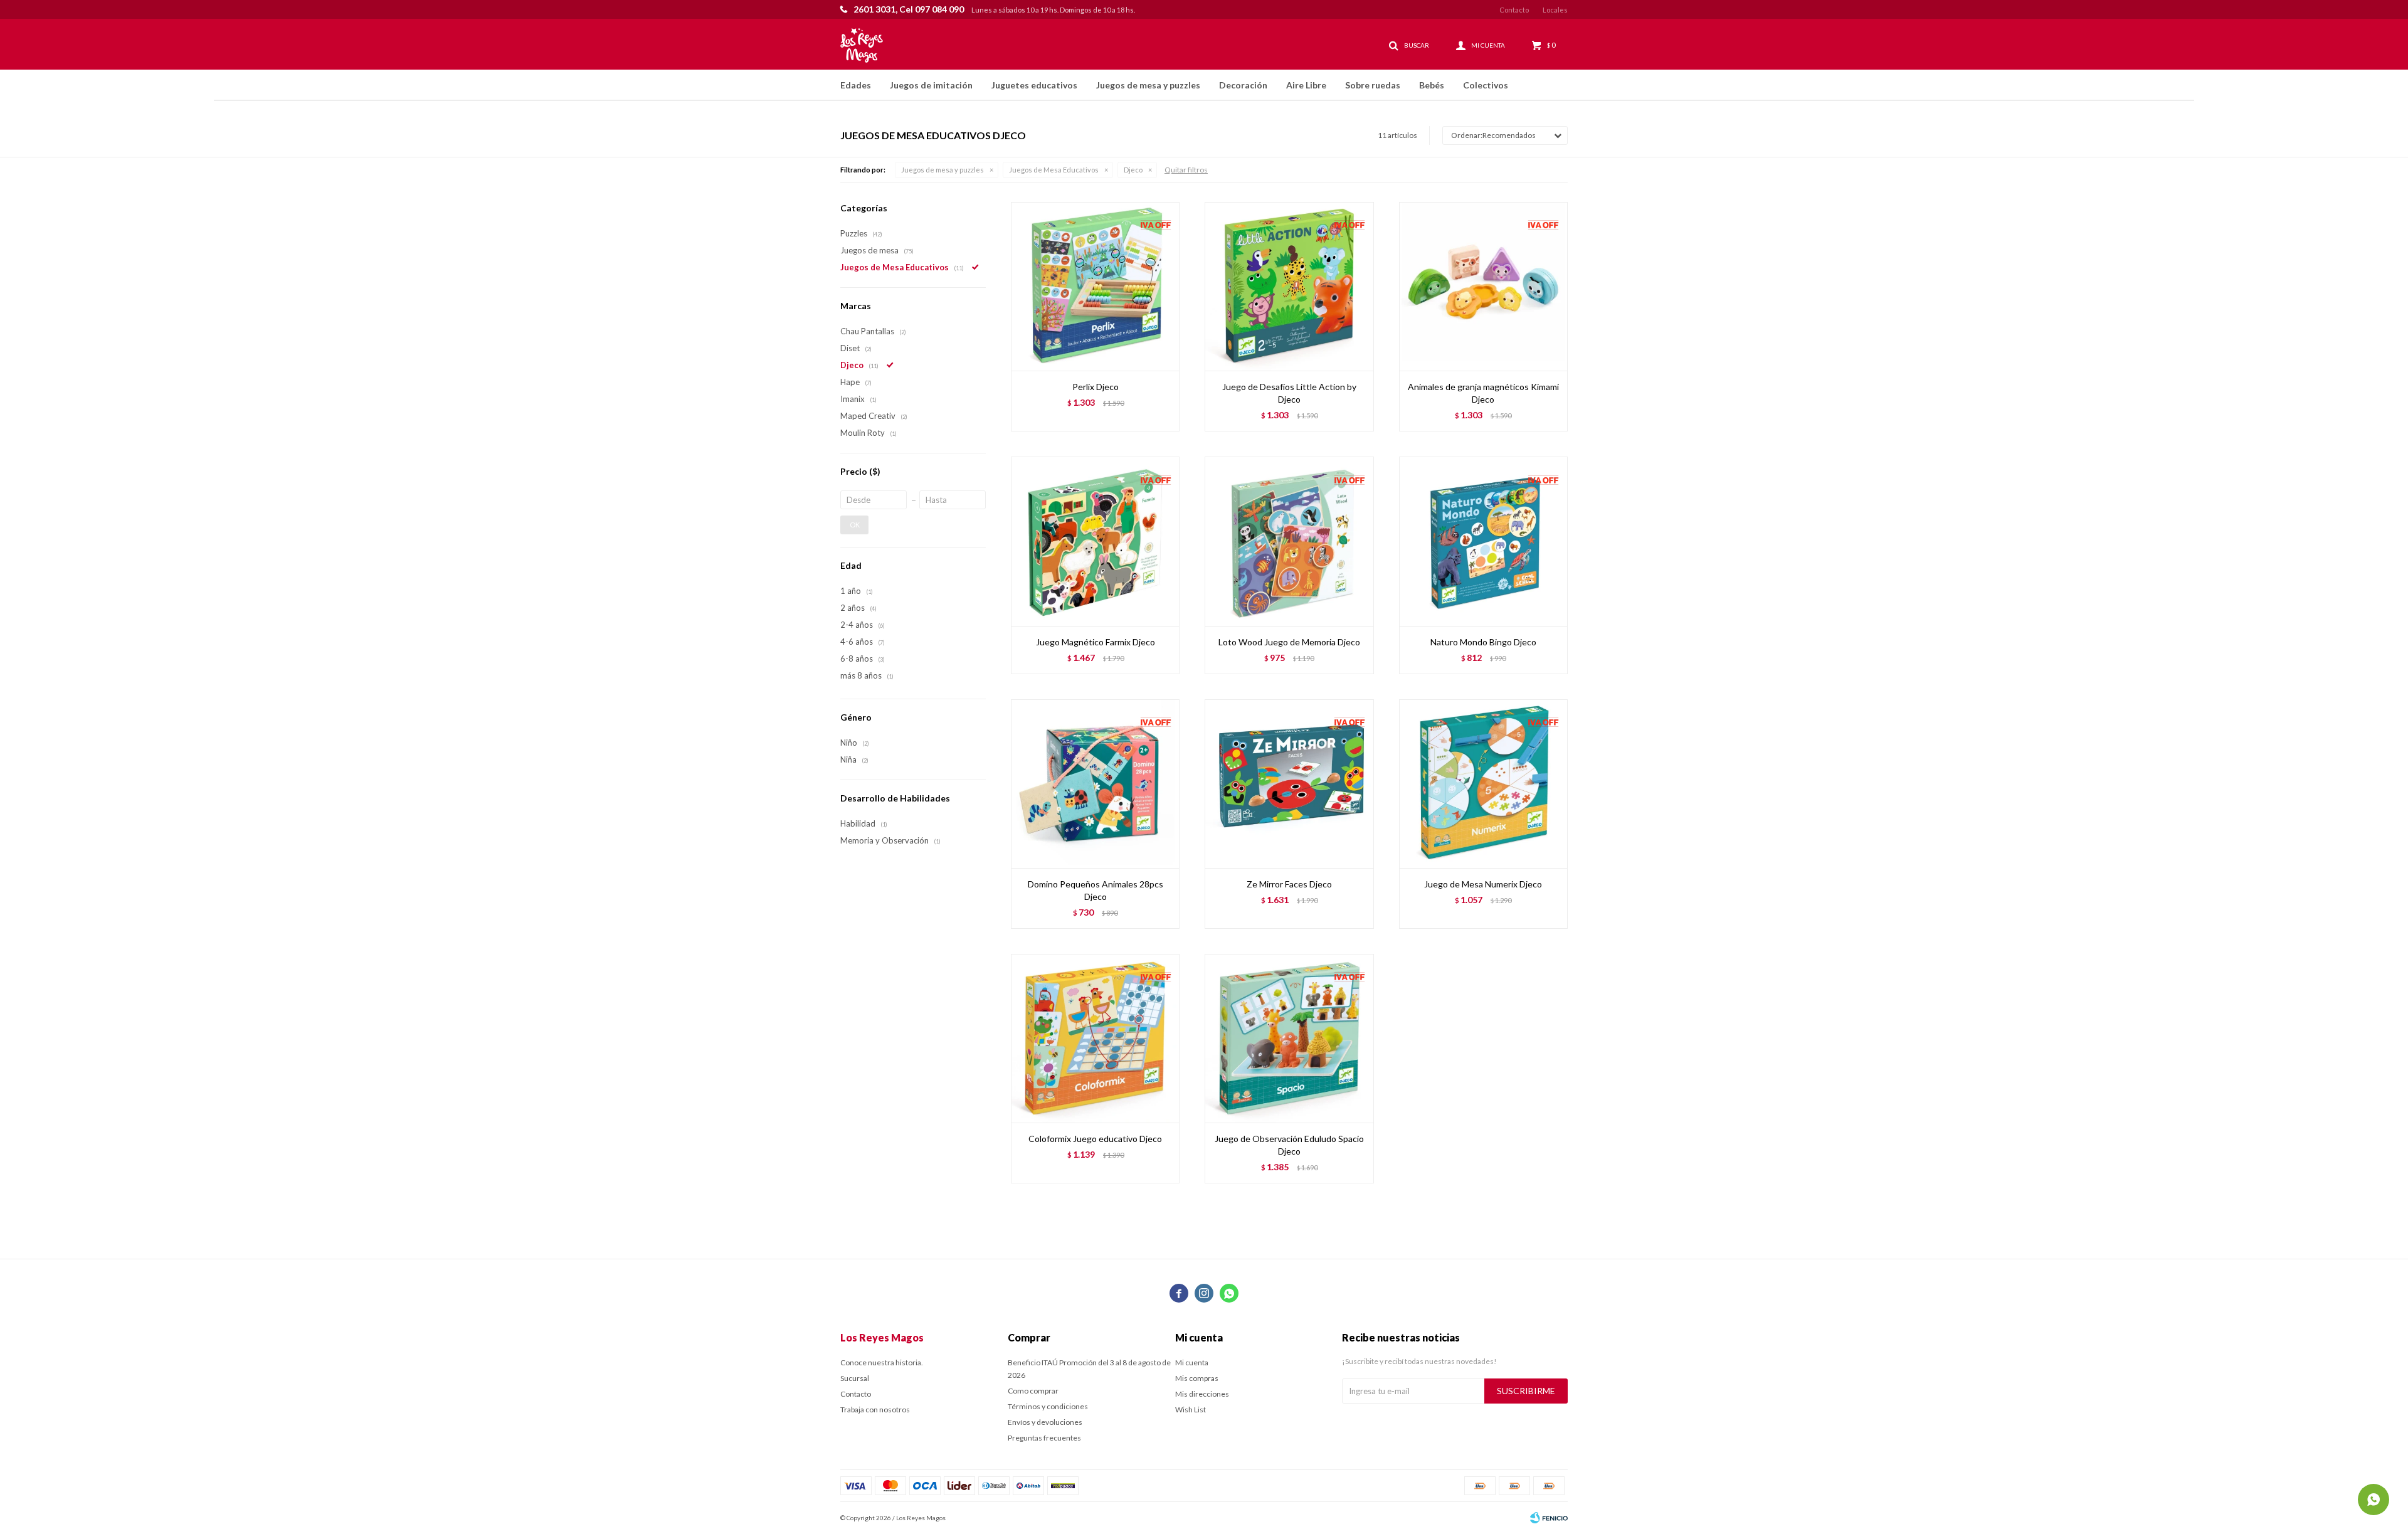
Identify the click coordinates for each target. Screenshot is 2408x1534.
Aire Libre (1306, 85)
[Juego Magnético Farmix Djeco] (1095, 541)
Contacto (1514, 10)
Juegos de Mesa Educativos (1054, 170)
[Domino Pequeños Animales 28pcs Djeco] (1095, 784)
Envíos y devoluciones (1045, 1422)
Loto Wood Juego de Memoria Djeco (1289, 642)
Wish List (1191, 1410)
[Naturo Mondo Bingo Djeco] (1483, 541)
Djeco (1133, 170)
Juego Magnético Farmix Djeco (1096, 642)
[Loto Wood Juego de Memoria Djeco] (1289, 541)
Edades (856, 85)
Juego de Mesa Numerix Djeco (1483, 884)
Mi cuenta (1192, 1362)
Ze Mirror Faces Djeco (1289, 884)
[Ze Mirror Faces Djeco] (1289, 784)
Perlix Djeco (1096, 387)
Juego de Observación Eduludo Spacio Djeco (1289, 1145)
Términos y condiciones (1048, 1406)
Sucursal (855, 1378)
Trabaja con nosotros (875, 1410)
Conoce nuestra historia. (882, 1362)
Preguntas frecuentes (1044, 1438)
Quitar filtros (1186, 170)
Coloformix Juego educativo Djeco (1095, 1139)
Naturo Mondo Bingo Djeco (1483, 642)
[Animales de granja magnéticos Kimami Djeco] (1483, 286)
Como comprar (1033, 1391)
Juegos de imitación (931, 85)
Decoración (1243, 85)
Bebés (1432, 85)
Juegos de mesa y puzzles (1148, 85)
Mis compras (1197, 1378)
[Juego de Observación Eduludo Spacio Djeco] (1289, 1038)
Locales (1555, 10)
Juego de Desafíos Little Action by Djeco (1289, 393)
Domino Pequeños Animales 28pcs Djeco (1096, 890)
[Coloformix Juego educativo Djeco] (1095, 1038)
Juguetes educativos (1034, 85)
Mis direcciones (1202, 1394)
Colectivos (1486, 85)
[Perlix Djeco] (1095, 286)
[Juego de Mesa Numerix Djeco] (1483, 784)
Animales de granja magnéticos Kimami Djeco (1483, 393)
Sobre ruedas (1373, 85)
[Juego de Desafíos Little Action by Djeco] (1289, 286)
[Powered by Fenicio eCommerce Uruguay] (1549, 1518)
